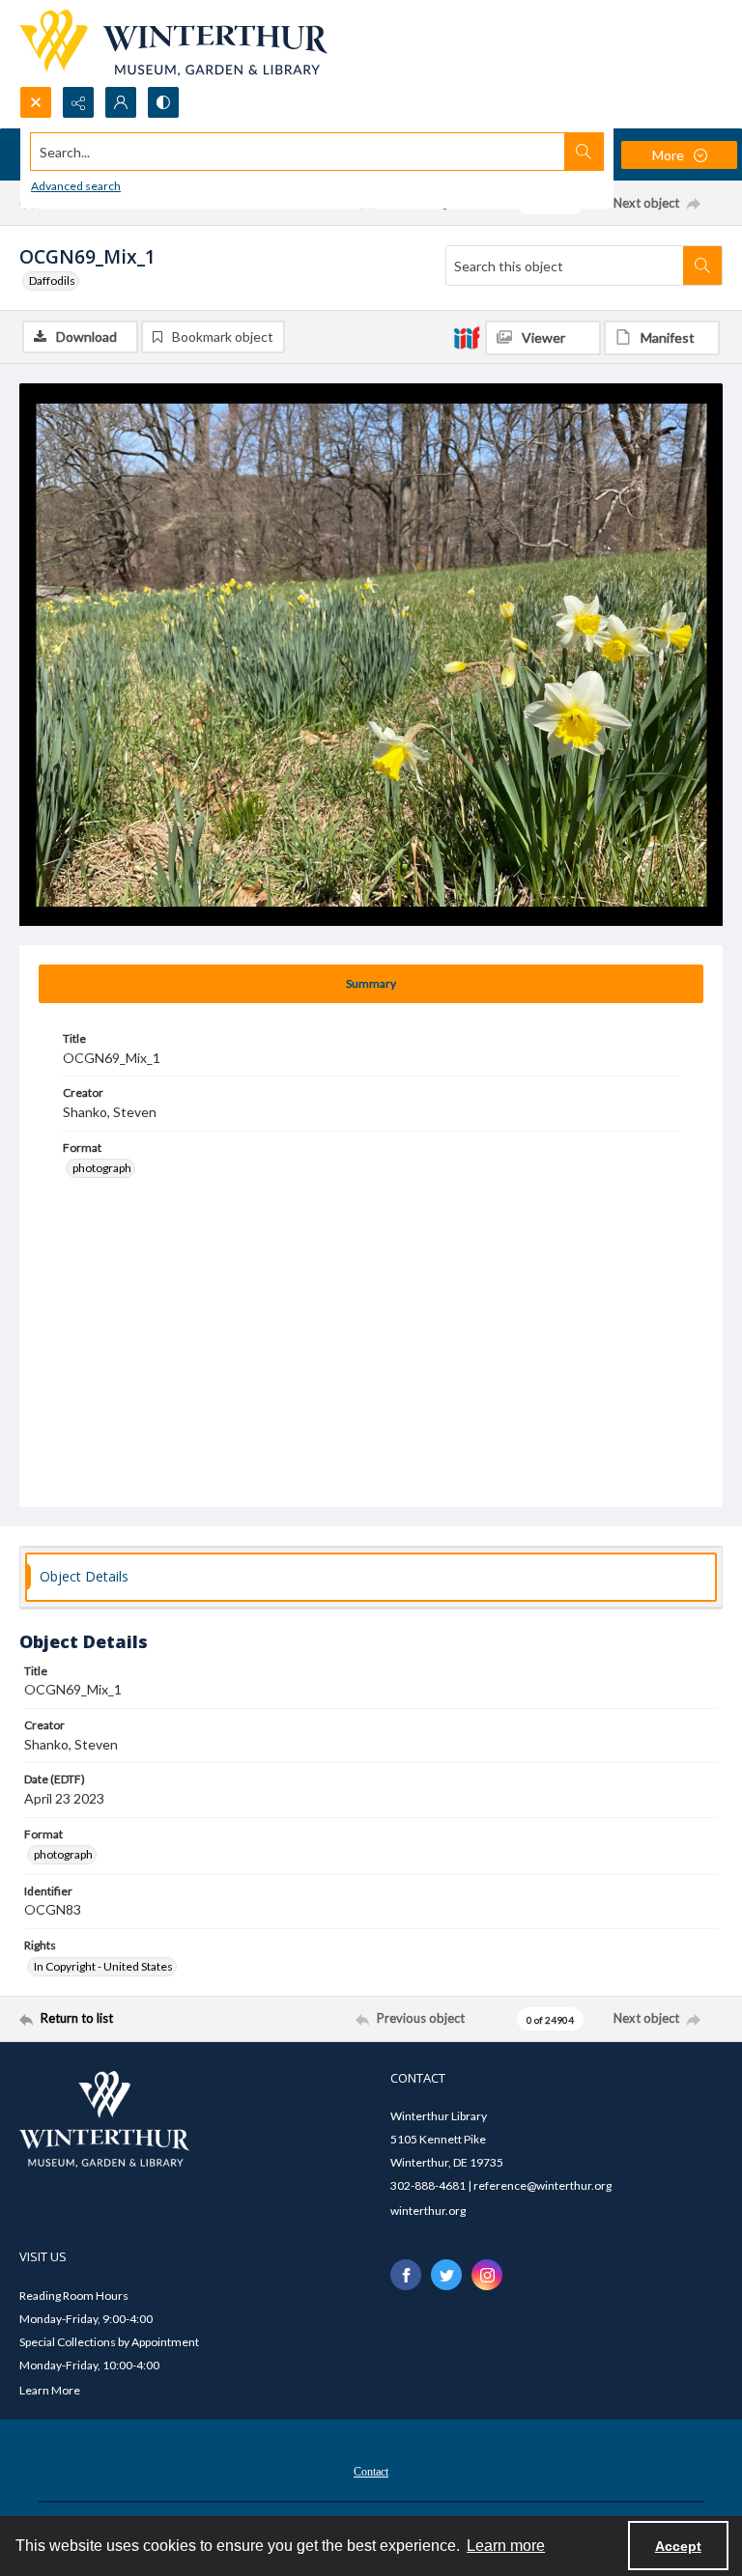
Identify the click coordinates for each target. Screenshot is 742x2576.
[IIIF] (467, 337)
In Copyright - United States (103, 1966)
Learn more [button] (506, 2546)
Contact (371, 2472)
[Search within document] (702, 266)
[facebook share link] (406, 2275)
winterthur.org (428, 2211)
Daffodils (52, 280)
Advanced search (76, 186)
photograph (102, 1168)
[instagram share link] (487, 2275)
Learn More (50, 2390)
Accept (678, 2546)
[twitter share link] (446, 2275)
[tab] (371, 984)
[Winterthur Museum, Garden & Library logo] (173, 43)
